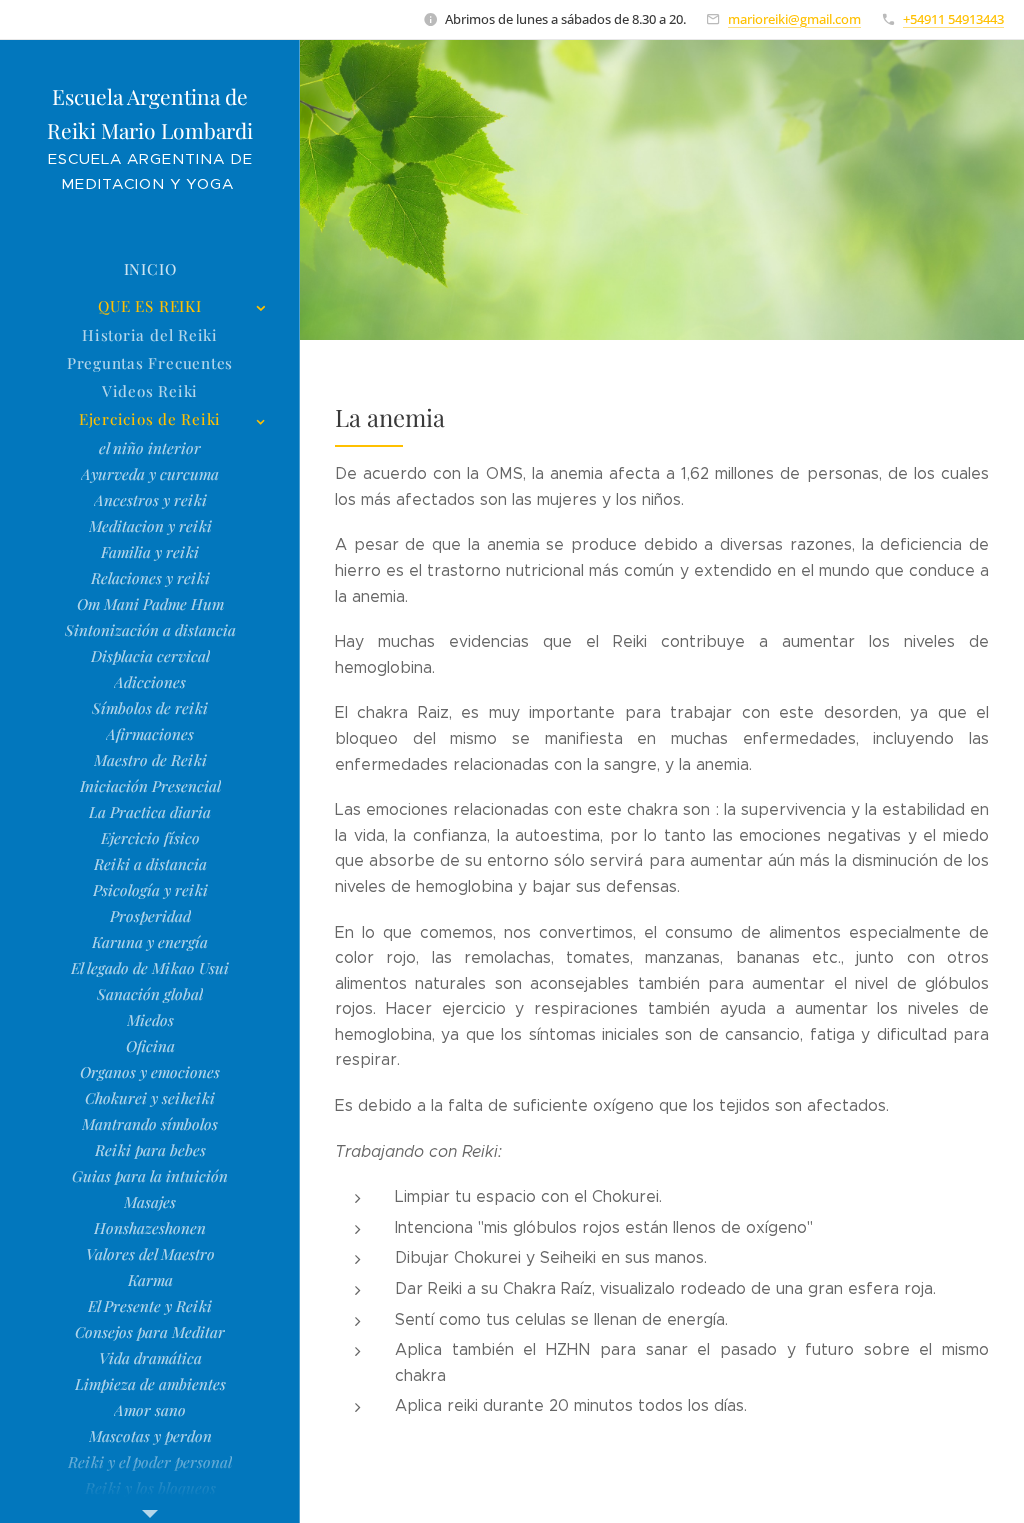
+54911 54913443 (953, 19)
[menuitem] (150, 269)
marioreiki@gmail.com (794, 19)
